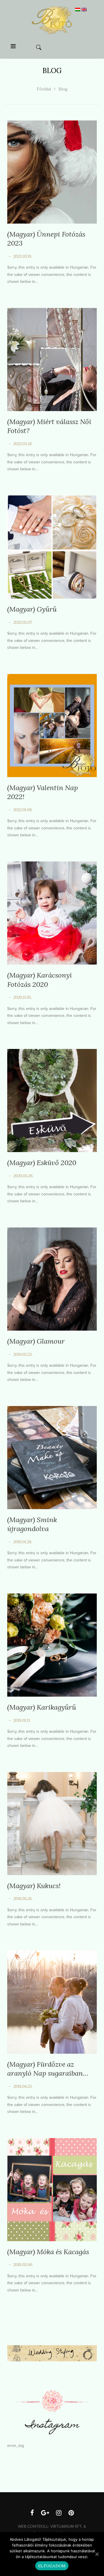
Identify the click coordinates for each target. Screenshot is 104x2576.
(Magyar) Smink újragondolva (32, 1524)
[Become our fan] (32, 2514)
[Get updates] (45, 2514)
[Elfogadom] (97, 2554)
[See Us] (59, 2514)
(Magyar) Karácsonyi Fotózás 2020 (40, 980)
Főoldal (44, 89)
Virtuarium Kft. (66, 2526)
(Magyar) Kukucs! (34, 1886)
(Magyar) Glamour (36, 1341)
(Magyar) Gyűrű (32, 609)
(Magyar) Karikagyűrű (42, 1707)
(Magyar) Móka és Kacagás (48, 2252)
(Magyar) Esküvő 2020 (42, 1163)
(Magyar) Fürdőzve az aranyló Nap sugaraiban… (48, 2069)
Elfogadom (52, 2566)
